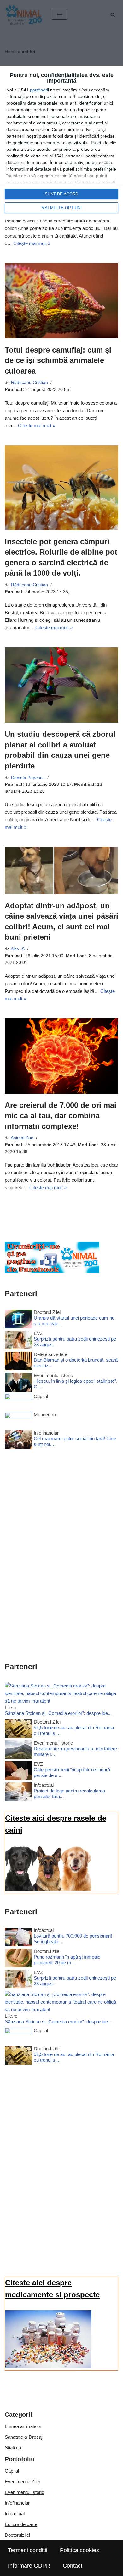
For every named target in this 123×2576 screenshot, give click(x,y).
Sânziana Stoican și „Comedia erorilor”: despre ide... (58, 1713)
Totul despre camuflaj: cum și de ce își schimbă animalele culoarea (58, 360)
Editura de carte (21, 2524)
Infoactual (15, 2514)
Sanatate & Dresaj (23, 2437)
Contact (73, 2566)
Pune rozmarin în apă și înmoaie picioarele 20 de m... (67, 1960)
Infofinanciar (17, 2503)
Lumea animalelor (23, 2426)
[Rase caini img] (48, 1889)
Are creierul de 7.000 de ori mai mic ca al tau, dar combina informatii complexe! (61, 1116)
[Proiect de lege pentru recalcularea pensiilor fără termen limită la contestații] (18, 1793)
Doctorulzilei (17, 2535)
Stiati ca (13, 2448)
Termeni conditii (28, 2550)
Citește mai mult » (32, 243)
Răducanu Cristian (29, 383)
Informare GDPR (29, 2566)
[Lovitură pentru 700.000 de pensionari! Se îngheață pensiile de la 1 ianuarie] (18, 1938)
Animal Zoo (22, 1138)
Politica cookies (79, 2550)
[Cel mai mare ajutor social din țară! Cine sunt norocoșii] (18, 1441)
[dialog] (61, 143)
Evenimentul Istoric (24, 2492)
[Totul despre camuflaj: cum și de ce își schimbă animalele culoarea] (61, 301)
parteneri (39, 90)
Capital (12, 2471)
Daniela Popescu (28, 778)
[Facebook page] (52, 1271)
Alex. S (18, 949)
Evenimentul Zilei (22, 2482)
